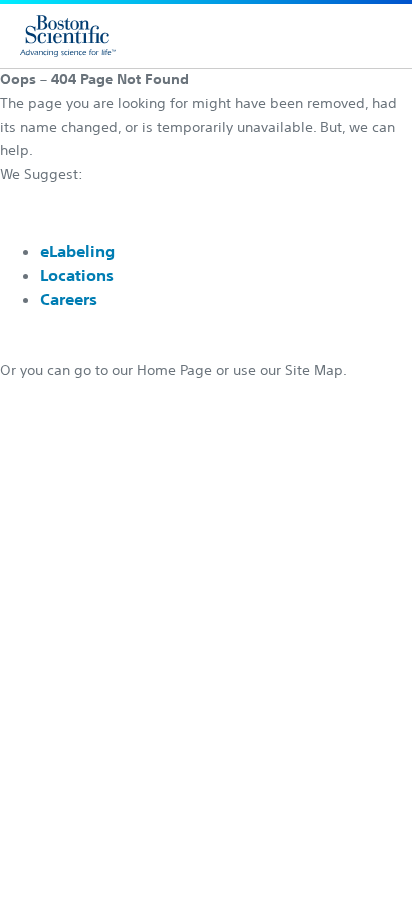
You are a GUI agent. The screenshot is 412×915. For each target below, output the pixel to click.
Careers (68, 299)
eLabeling (77, 251)
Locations (77, 275)
